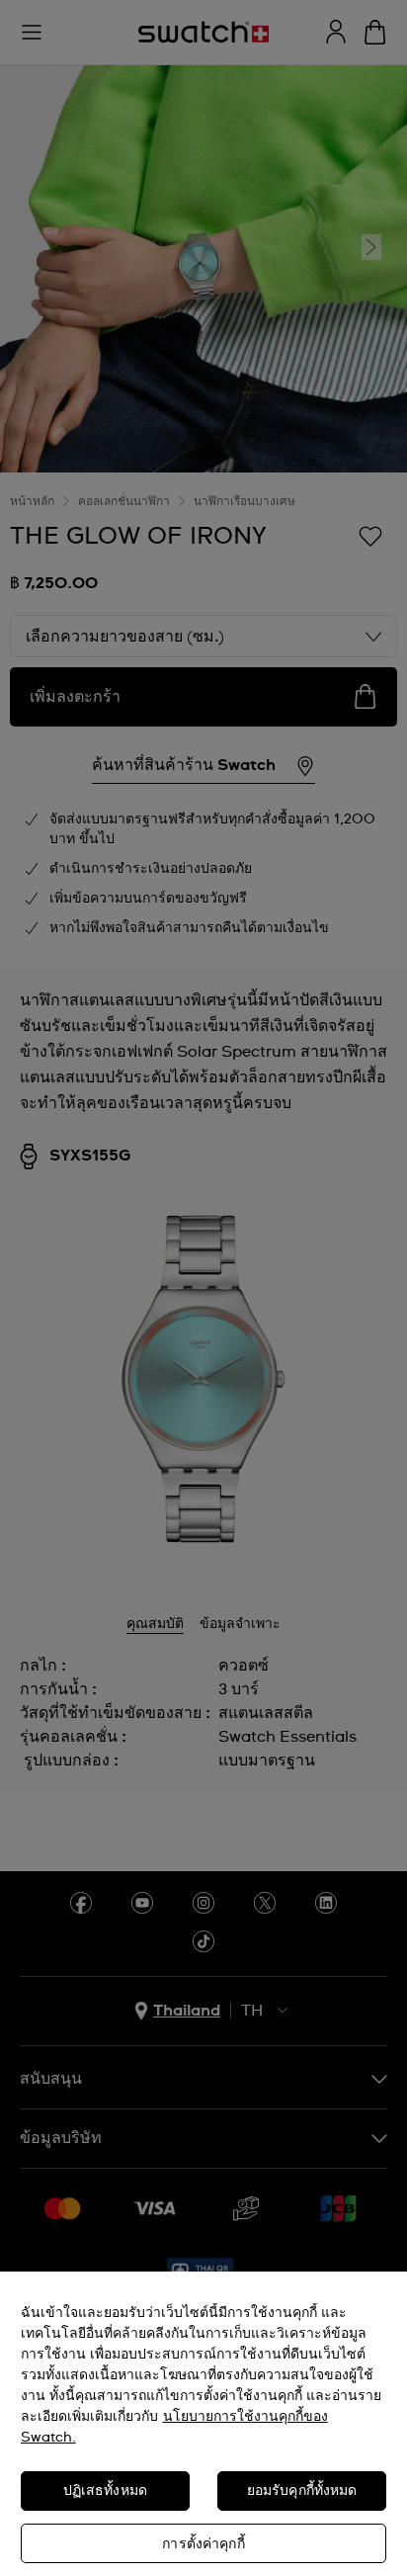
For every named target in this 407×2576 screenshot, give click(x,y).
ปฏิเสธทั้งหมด (105, 2491)
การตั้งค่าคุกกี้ (203, 2544)
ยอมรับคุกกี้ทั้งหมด (302, 2491)
